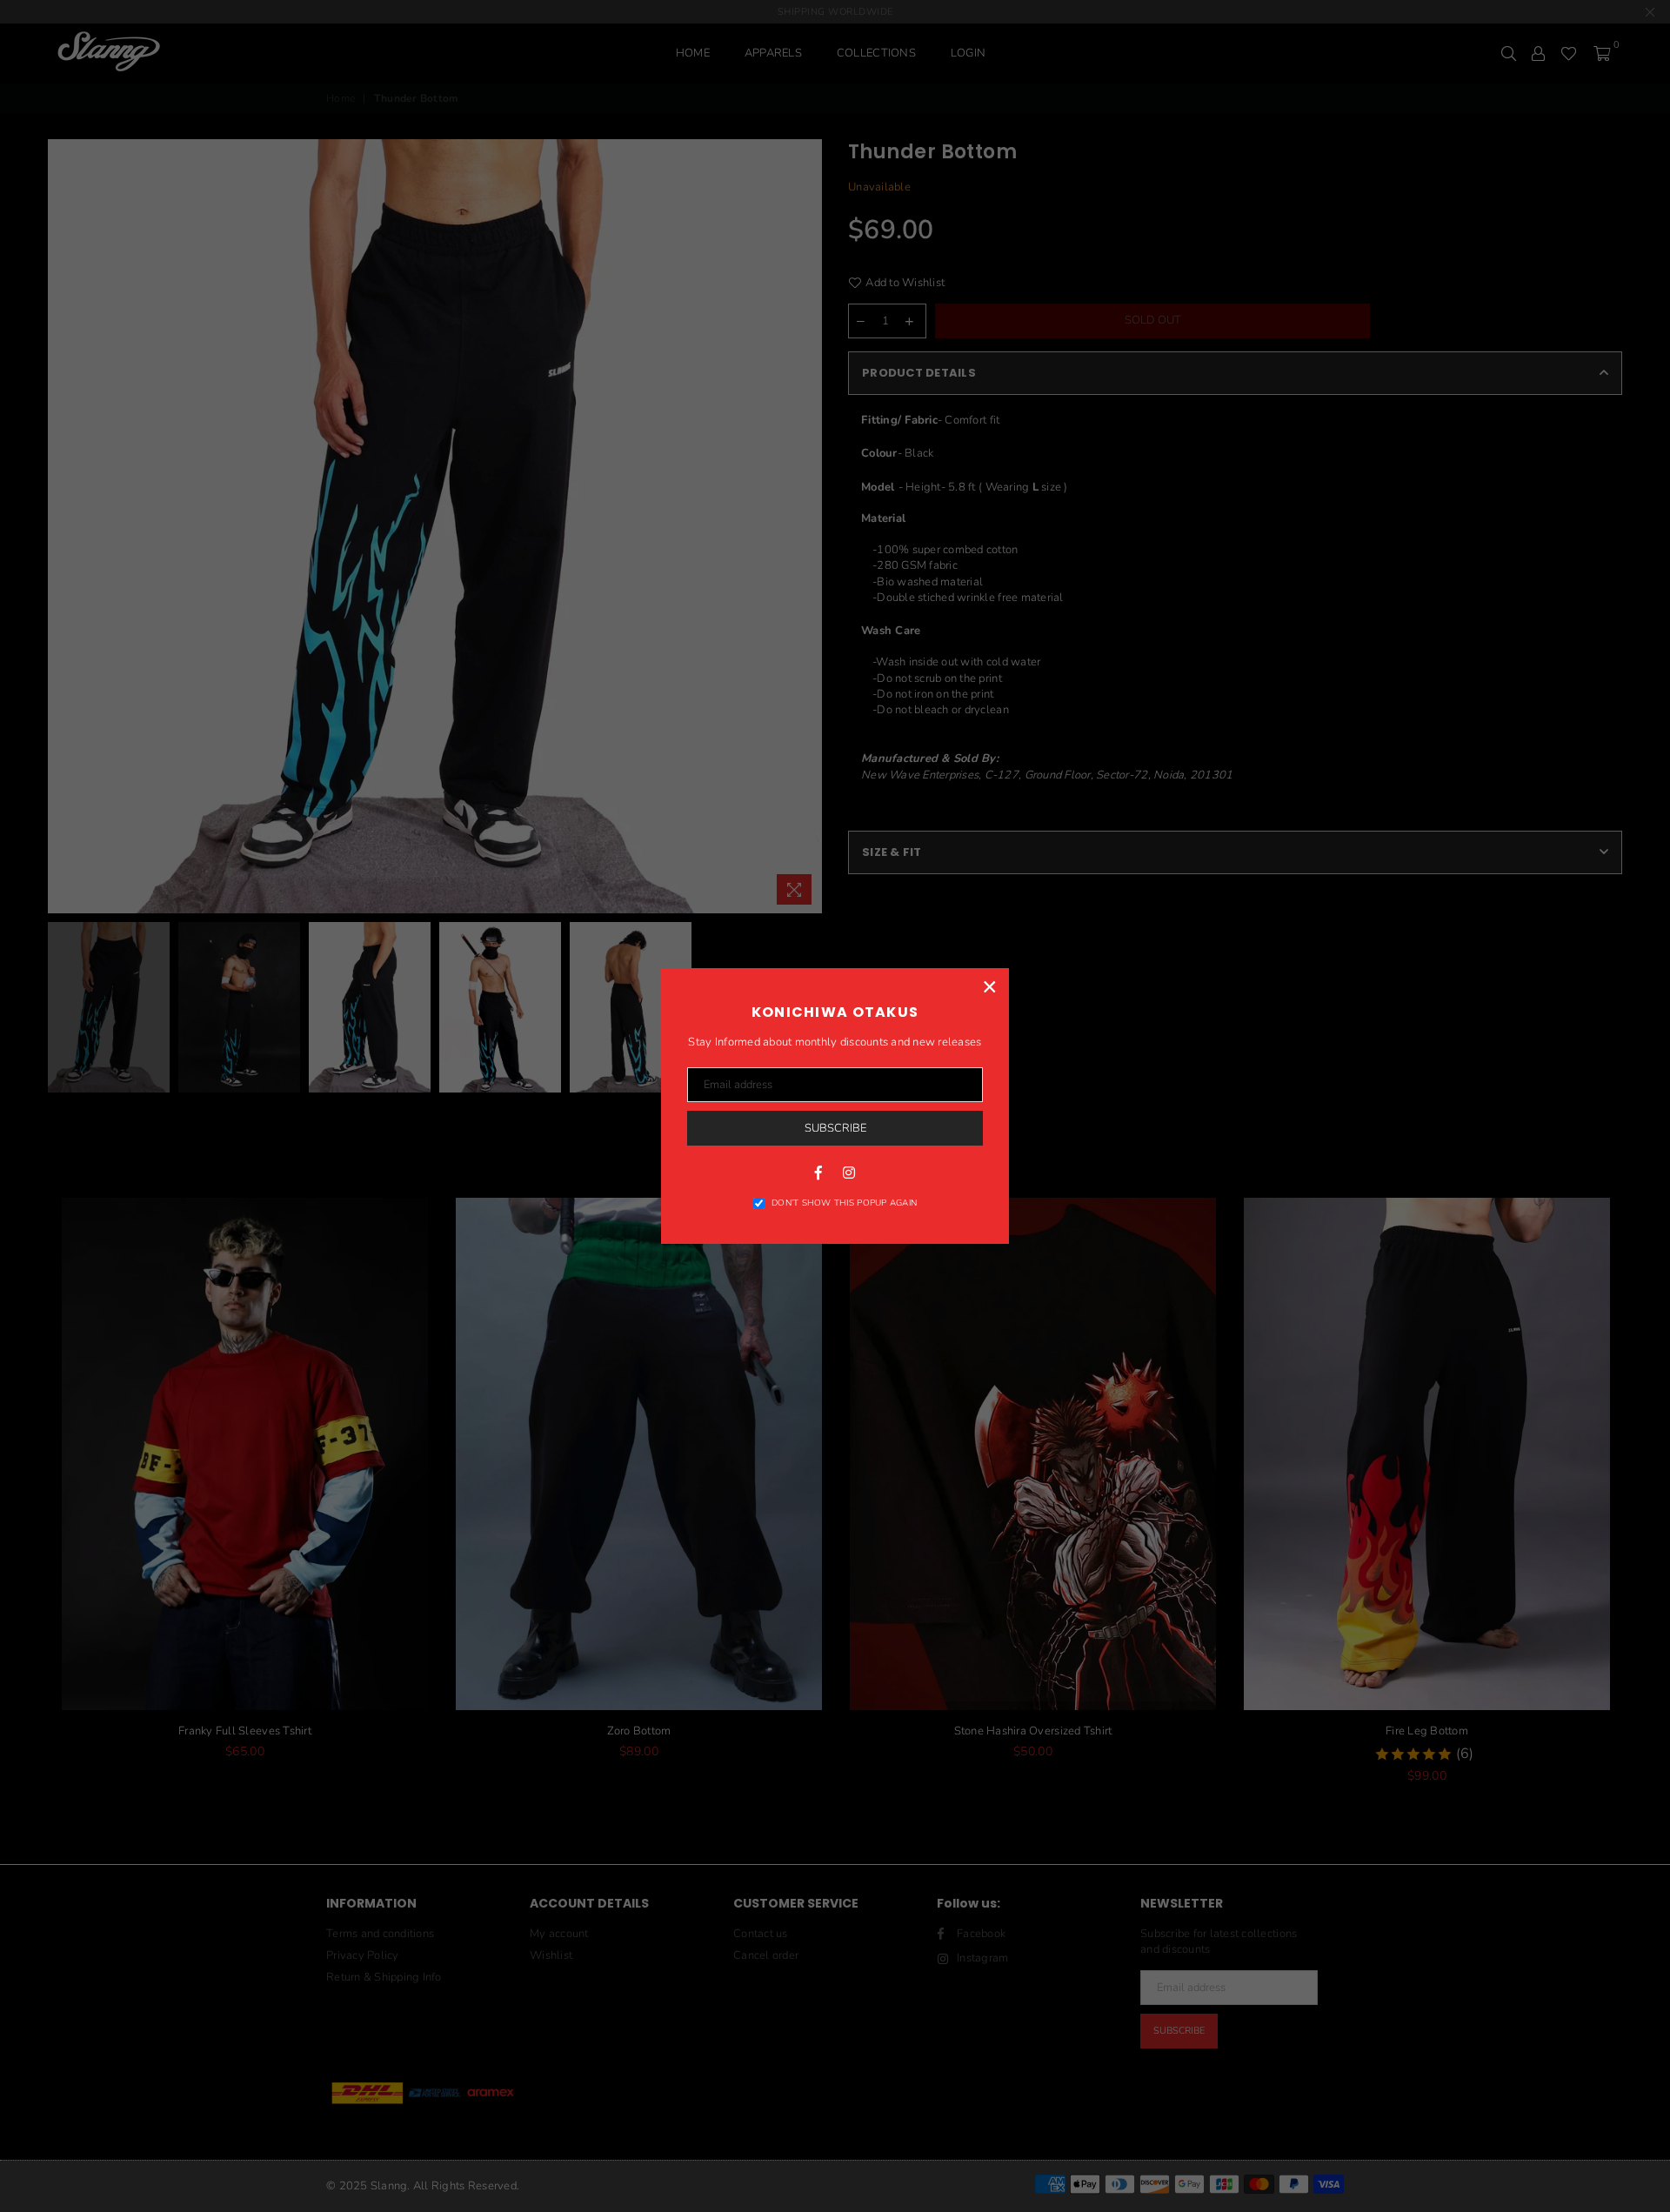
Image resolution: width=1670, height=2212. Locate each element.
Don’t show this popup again (844, 1203)
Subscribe (835, 1128)
